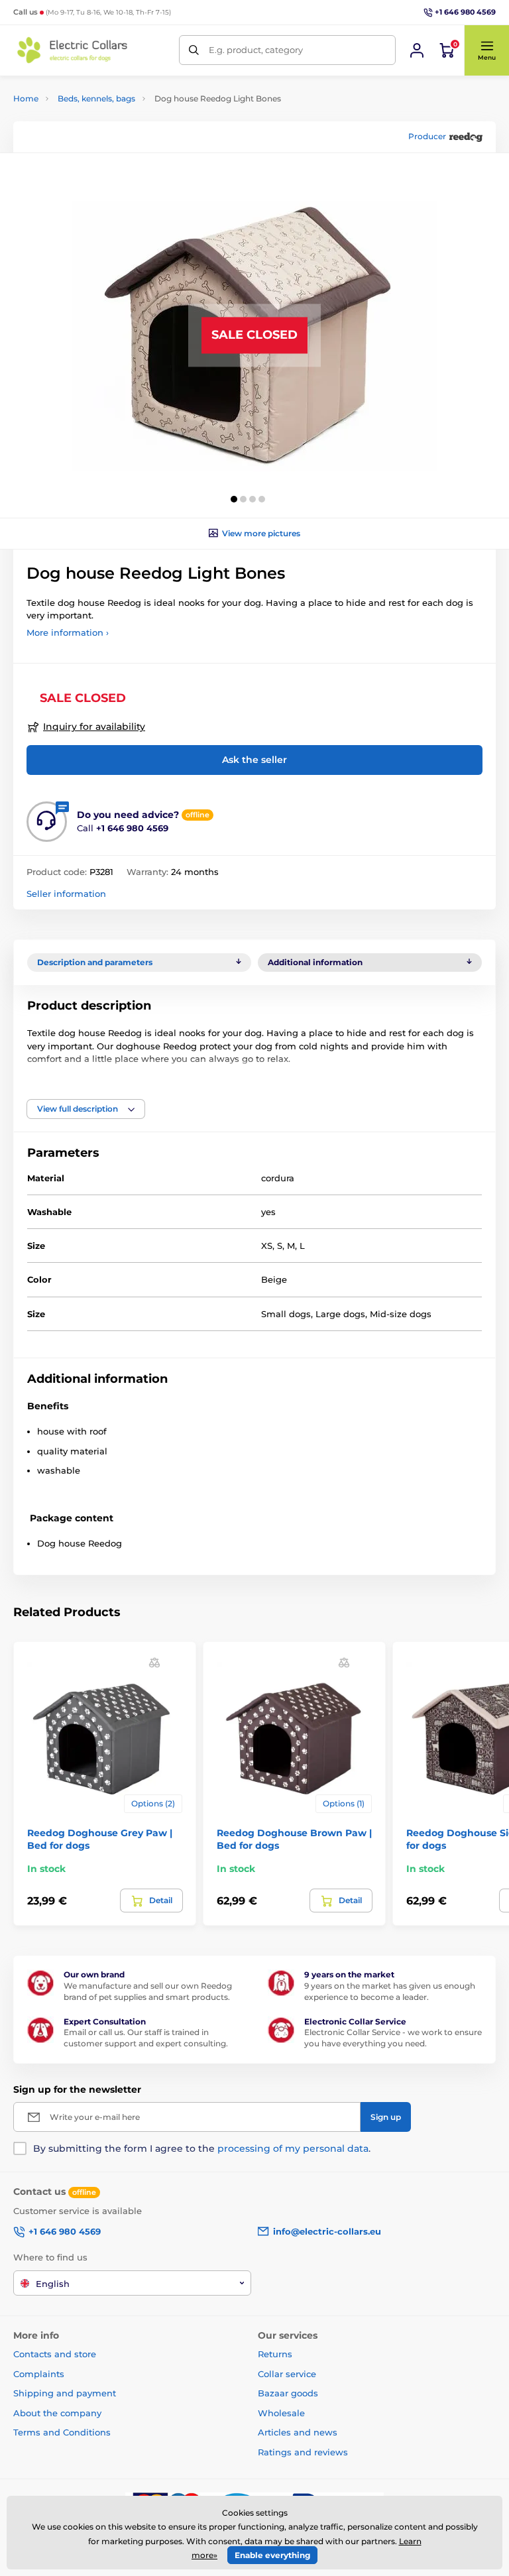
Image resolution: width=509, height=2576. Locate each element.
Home (26, 98)
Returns (275, 2354)
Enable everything (272, 2555)
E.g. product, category (256, 50)
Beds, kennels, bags (96, 98)
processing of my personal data (293, 2148)
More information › (68, 632)
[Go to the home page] (73, 50)
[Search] (194, 50)
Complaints (39, 2374)
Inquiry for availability (94, 727)
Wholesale (281, 2413)
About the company (57, 2413)
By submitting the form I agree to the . (202, 2148)
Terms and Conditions (62, 2432)
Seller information (66, 894)
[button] (486, 50)
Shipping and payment (65, 2393)
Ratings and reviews (303, 2452)
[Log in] (417, 50)
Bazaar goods (288, 2393)
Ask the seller (254, 760)
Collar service (287, 2374)
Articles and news (298, 2432)
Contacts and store (55, 2354)
